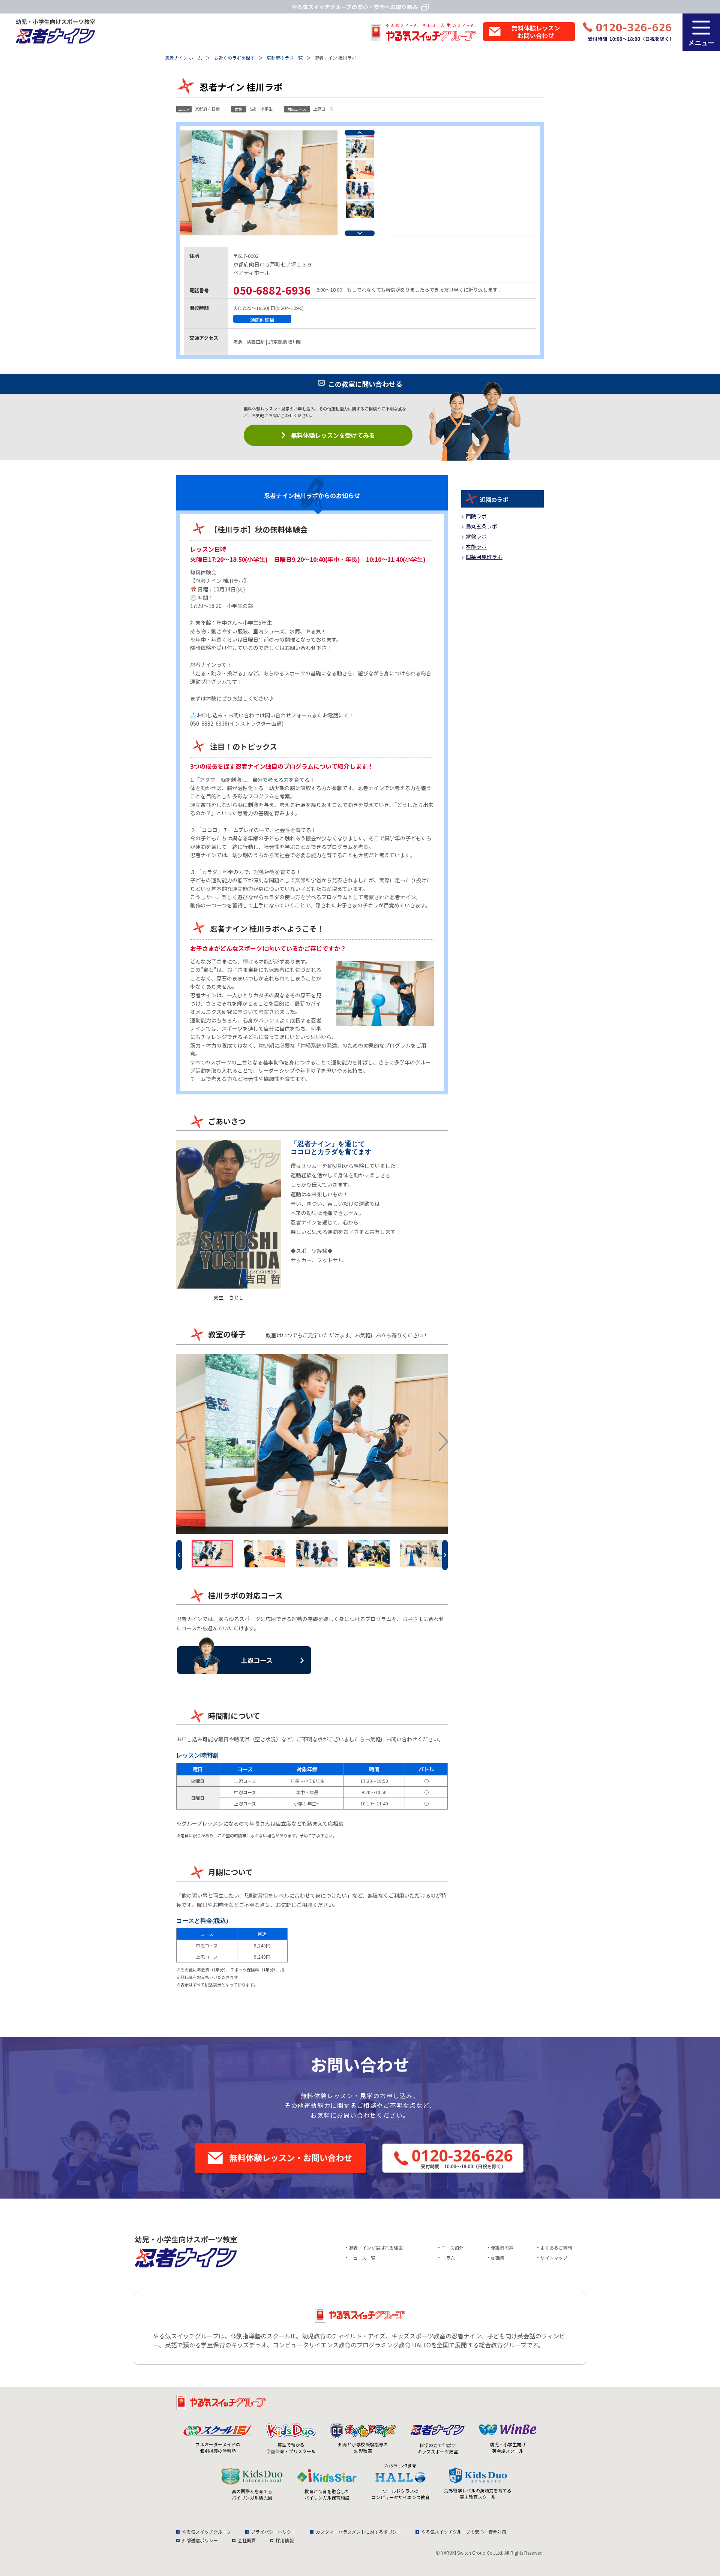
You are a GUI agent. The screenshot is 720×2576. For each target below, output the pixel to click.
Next (360, 233)
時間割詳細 (262, 320)
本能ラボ (476, 546)
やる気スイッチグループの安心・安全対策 (464, 2532)
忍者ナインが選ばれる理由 (376, 2247)
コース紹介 (452, 2247)
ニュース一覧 (362, 2258)
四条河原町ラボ (484, 557)
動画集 (498, 2258)
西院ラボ (476, 516)
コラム (448, 2258)
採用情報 (285, 2540)
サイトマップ (554, 2258)
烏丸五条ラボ (481, 526)
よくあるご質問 (556, 2247)
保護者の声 (502, 2247)
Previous (360, 132)
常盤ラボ (476, 536)
